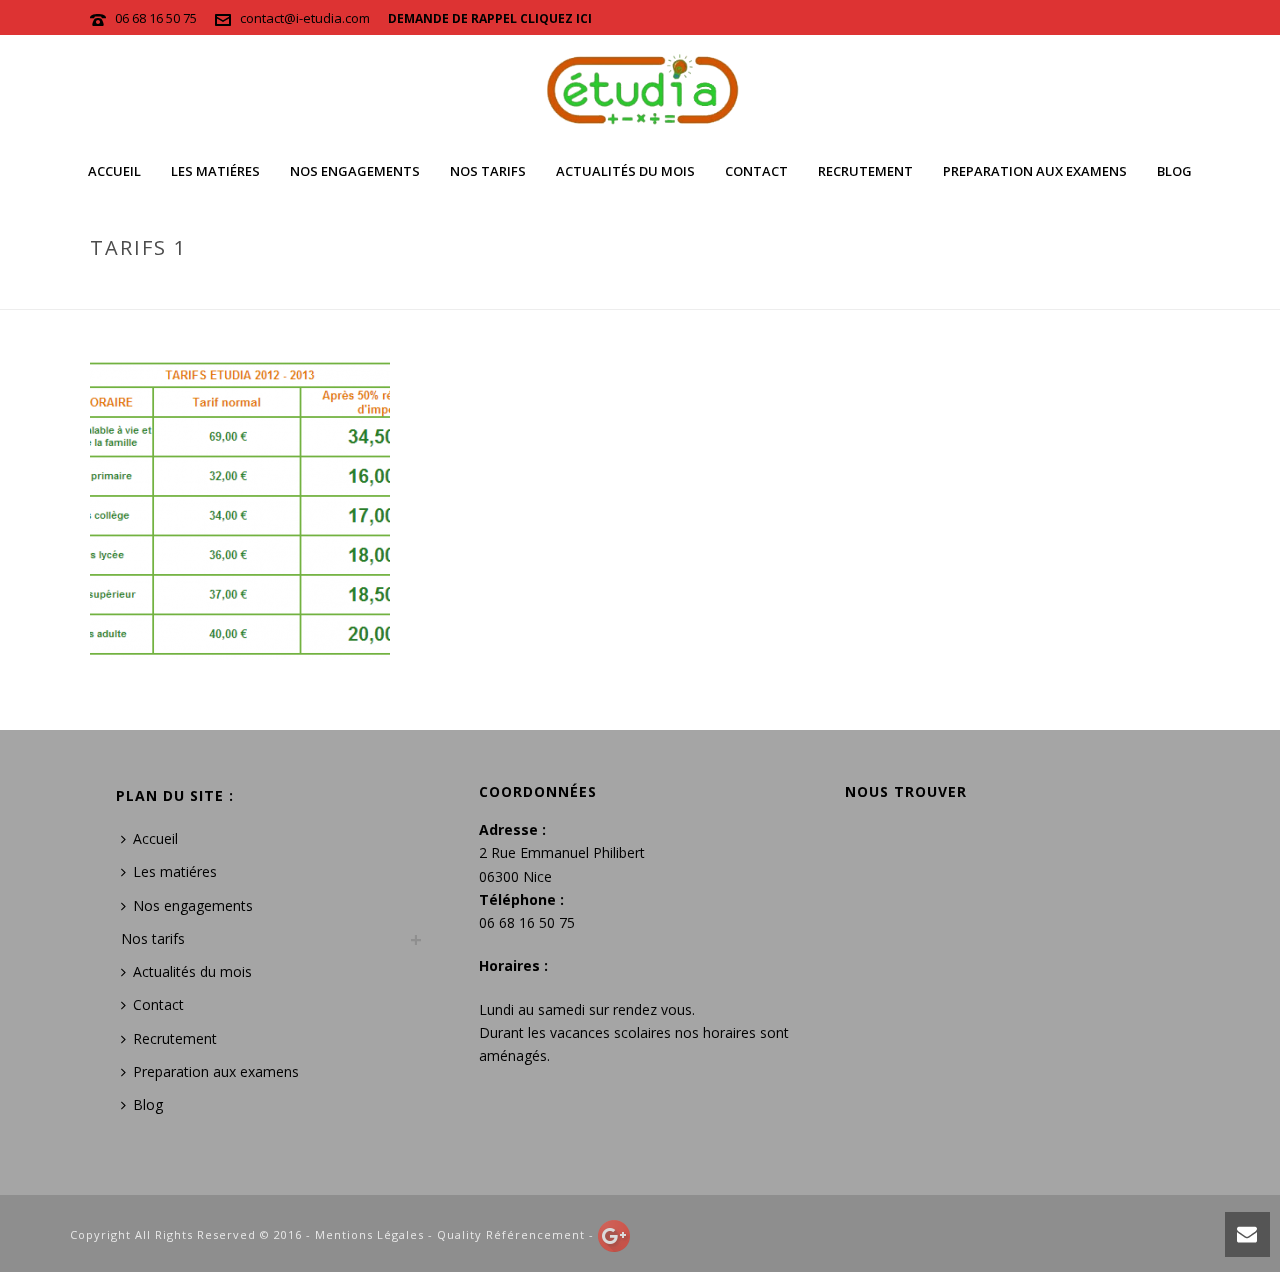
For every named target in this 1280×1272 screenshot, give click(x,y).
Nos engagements (355, 171)
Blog (1174, 171)
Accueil (114, 171)
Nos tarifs (488, 171)
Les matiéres (215, 171)
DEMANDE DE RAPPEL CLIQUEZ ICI (490, 18)
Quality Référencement (511, 1234)
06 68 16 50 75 (156, 18)
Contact (756, 171)
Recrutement (865, 171)
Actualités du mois (625, 171)
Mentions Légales (369, 1234)
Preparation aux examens (1035, 171)
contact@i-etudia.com (305, 18)
